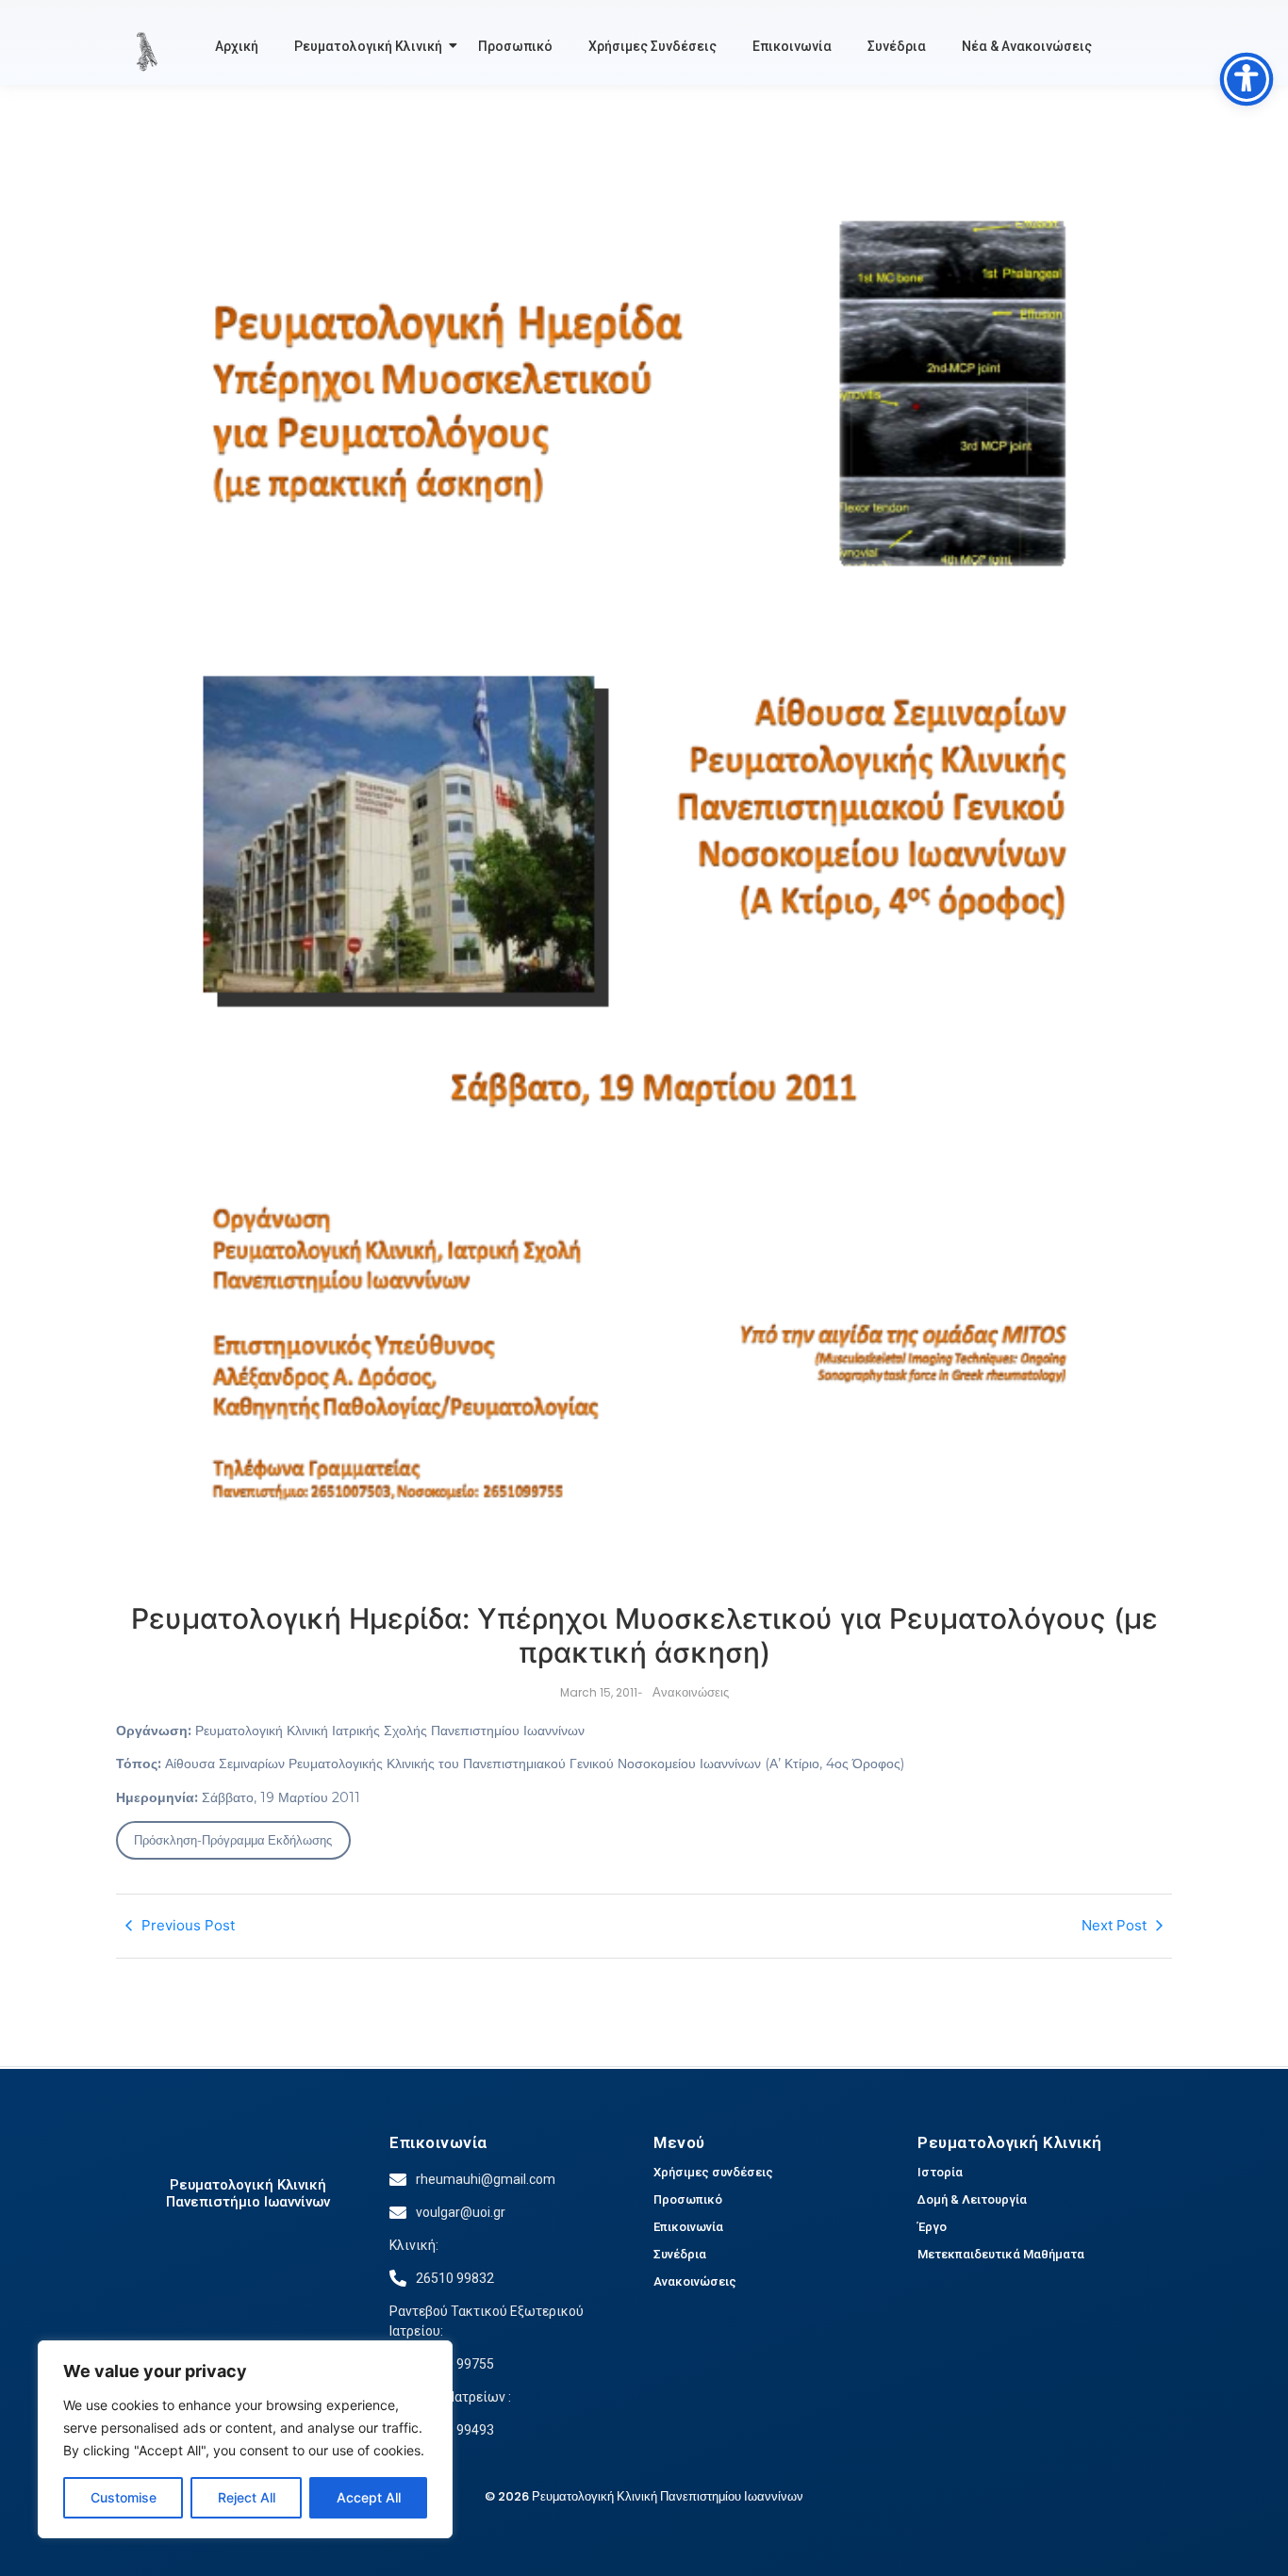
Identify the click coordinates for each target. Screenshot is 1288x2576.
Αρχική (237, 46)
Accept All (369, 2497)
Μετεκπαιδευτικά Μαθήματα (1001, 2254)
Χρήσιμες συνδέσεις (713, 2172)
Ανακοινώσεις (695, 2281)
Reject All (247, 2497)
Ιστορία (940, 2172)
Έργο (932, 2227)
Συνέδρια (897, 46)
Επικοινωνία (792, 46)
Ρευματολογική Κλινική (368, 46)
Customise (124, 2497)
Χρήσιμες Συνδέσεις (652, 46)
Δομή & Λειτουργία (972, 2199)
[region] (245, 2439)
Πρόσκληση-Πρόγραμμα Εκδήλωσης (233, 1840)
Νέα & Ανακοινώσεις (1027, 46)
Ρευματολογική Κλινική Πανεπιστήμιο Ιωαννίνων (248, 2193)
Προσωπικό (515, 46)
